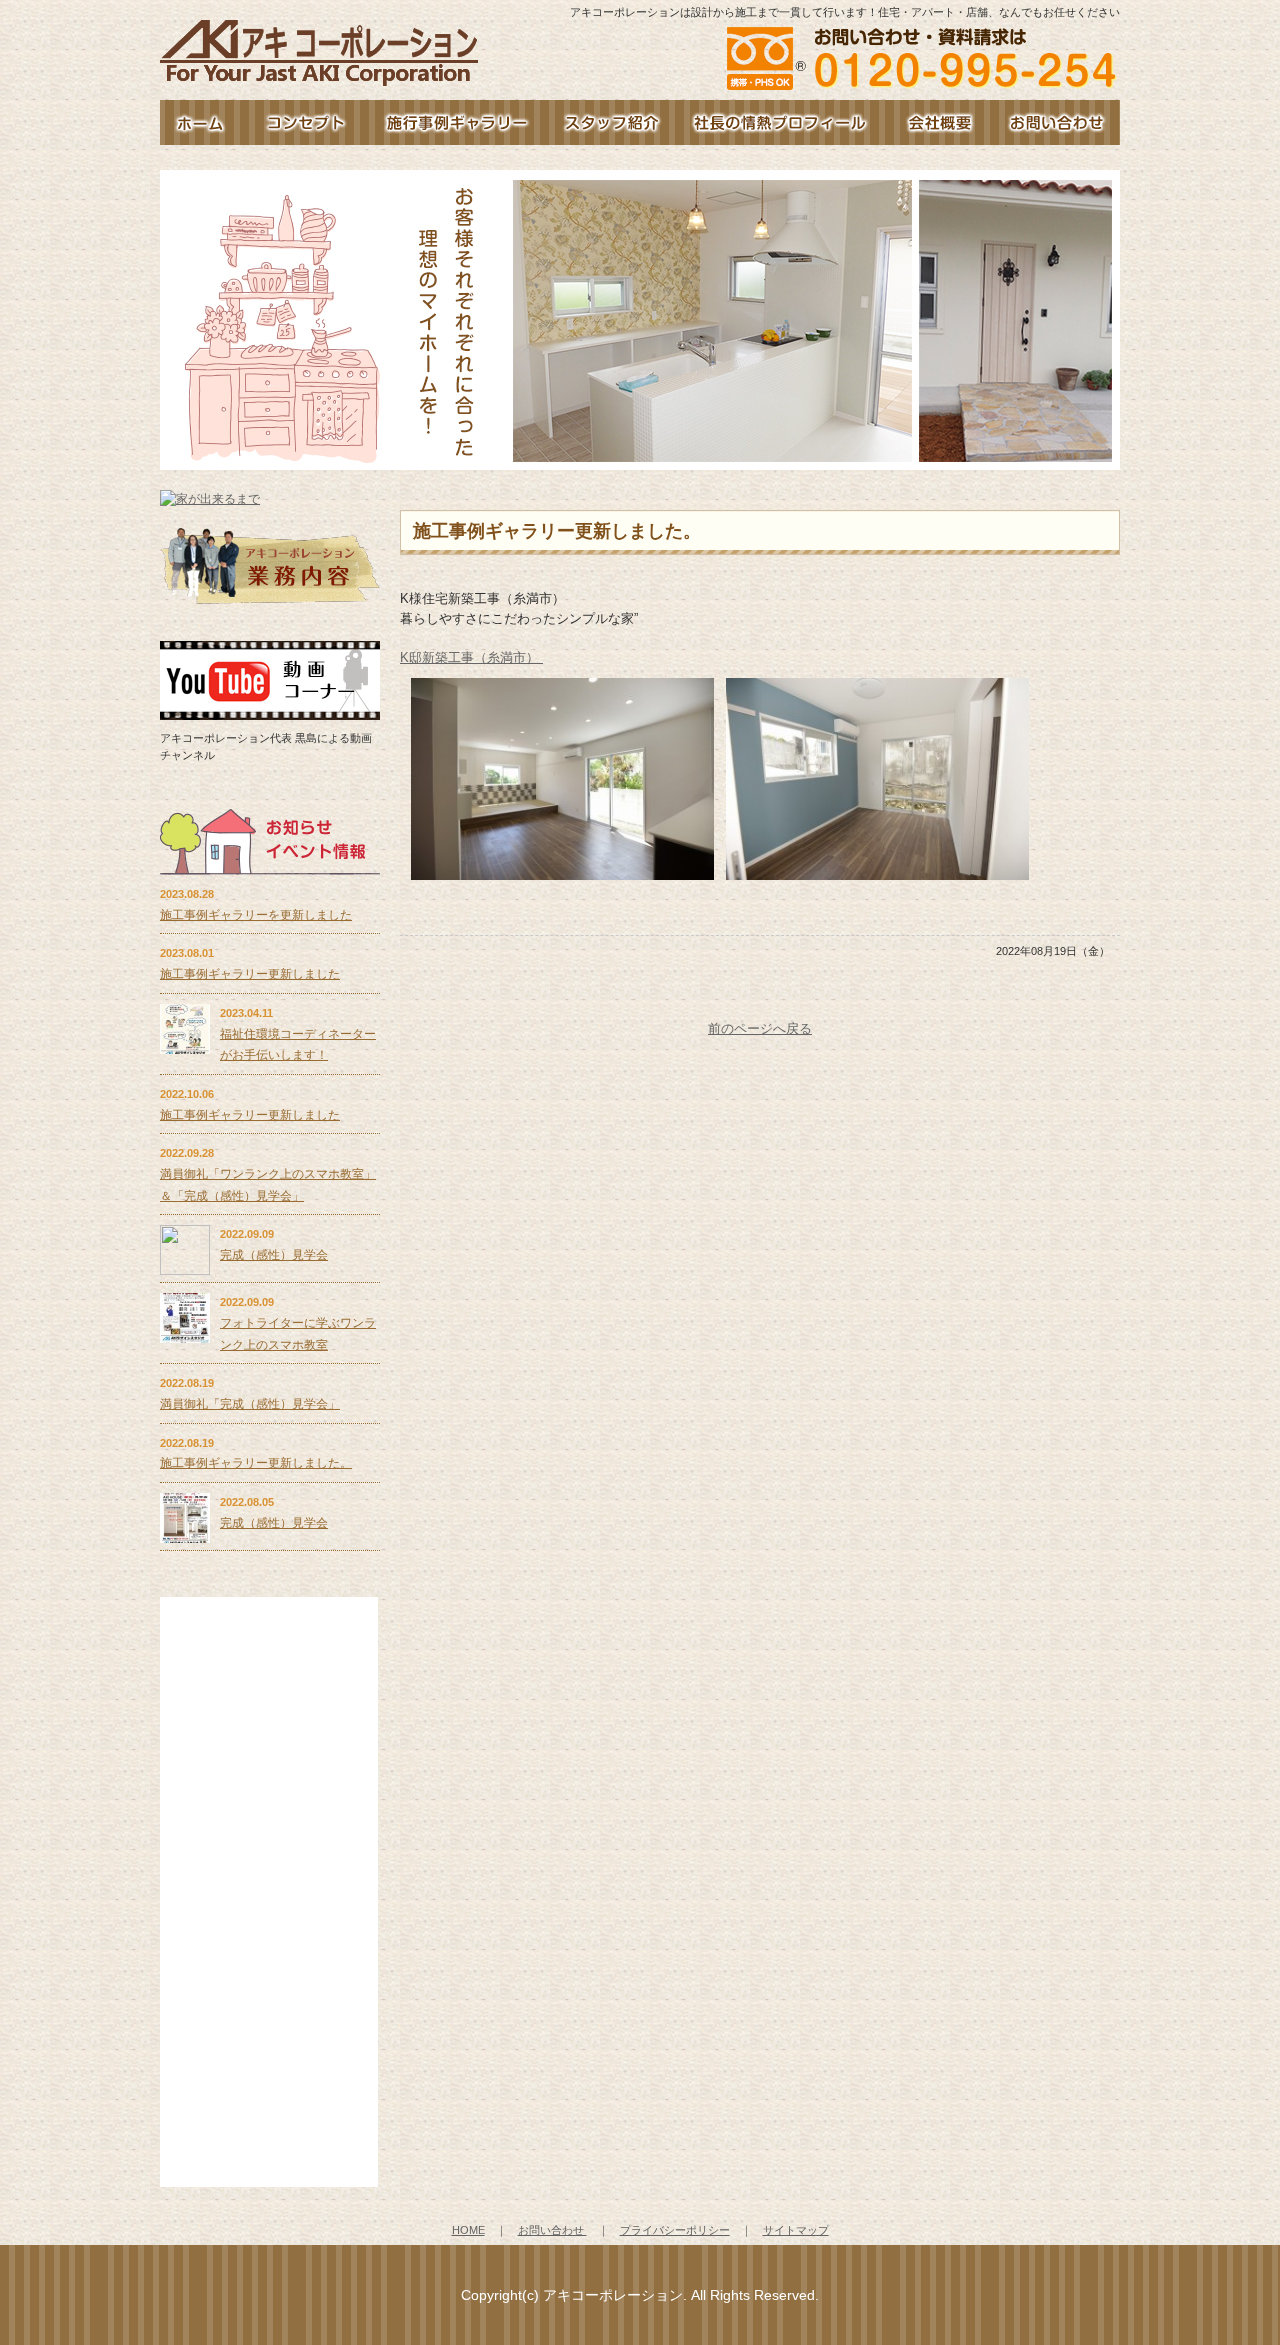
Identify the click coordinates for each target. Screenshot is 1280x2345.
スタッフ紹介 (610, 122)
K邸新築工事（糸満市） (471, 657)
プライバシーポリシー (675, 2230)
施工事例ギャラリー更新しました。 (256, 1463)
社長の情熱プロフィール (780, 122)
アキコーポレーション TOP (200, 122)
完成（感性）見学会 (274, 1255)
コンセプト (305, 122)
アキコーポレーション (613, 2295)
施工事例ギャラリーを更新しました (256, 915)
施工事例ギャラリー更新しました (250, 974)
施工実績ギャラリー (457, 122)
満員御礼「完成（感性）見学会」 (250, 1404)
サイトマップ (796, 2230)
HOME (468, 2230)
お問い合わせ (1057, 122)
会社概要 (940, 122)
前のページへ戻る (760, 1028)
